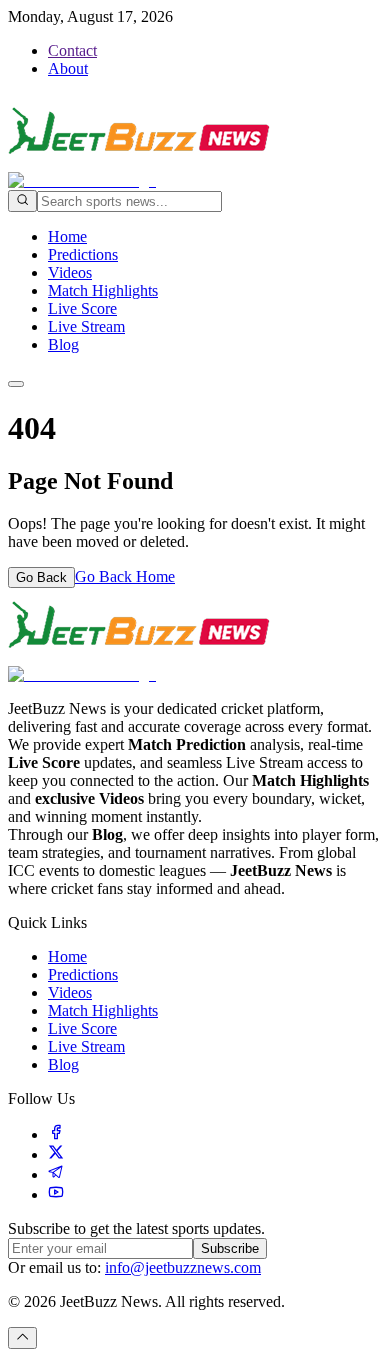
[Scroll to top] (22, 1338)
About (68, 68)
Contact (72, 50)
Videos (70, 272)
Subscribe (230, 1248)
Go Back (41, 577)
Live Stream (86, 326)
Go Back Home (125, 576)
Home (67, 236)
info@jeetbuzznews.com (183, 1267)
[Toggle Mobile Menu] (16, 384)
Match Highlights (103, 290)
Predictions (83, 254)
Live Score (82, 308)
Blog (63, 344)
